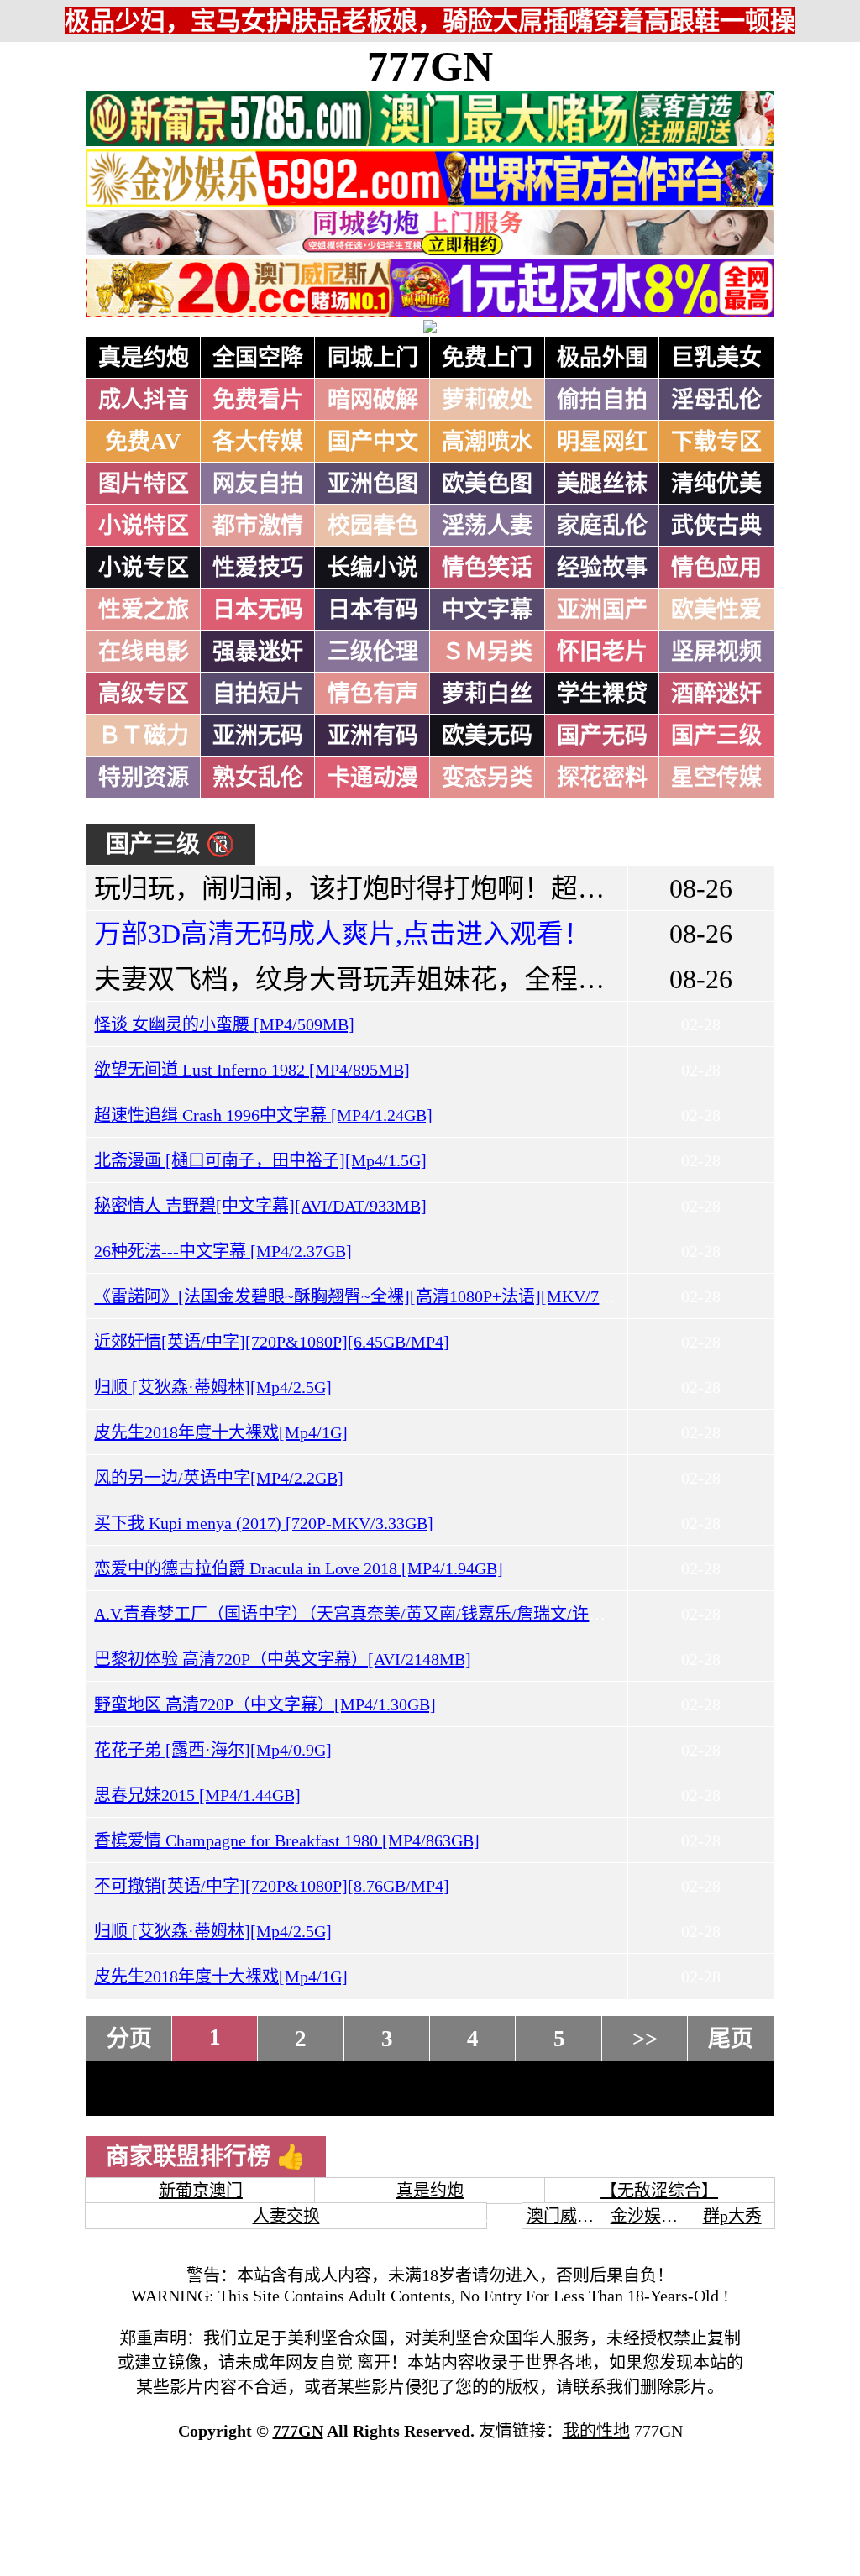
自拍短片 (258, 694)
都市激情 (258, 526)
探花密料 (602, 778)
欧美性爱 (716, 610)
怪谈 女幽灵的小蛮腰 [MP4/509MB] (224, 1024)
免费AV (143, 442)
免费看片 (258, 400)
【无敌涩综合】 (659, 2191)
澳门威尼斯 (569, 2216)
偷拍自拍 (602, 400)
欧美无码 (487, 736)
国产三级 (716, 736)
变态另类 (487, 778)
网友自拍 (258, 484)
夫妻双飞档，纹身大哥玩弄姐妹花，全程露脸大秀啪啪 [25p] (449, 979)
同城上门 (373, 358)
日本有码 (373, 610)
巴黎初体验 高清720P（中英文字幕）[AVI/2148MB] (283, 1659)
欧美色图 (487, 484)
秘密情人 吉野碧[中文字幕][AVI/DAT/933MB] (260, 1206)
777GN (430, 66)
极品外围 (602, 358)
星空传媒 (716, 778)
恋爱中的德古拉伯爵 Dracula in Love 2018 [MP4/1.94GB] (299, 1568)
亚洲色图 (373, 484)
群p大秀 (732, 2216)
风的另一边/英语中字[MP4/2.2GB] (219, 1478)
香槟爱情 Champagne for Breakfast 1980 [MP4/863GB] (287, 1840)
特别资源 (144, 778)
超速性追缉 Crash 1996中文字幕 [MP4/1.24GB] (263, 1115)
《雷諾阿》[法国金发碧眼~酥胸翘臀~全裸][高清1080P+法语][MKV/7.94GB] (371, 1296)
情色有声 (373, 694)
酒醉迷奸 (716, 694)
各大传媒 (258, 442)
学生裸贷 (602, 694)
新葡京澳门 (201, 2191)
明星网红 (602, 442)
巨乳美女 (716, 358)
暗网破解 (373, 400)
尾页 (731, 2039)
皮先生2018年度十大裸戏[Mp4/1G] (221, 1432)
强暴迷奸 (258, 652)
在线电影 (144, 652)
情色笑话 (487, 568)
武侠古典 (716, 526)
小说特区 (144, 526)
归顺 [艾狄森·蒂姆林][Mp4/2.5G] (213, 1387)
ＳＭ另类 (487, 652)
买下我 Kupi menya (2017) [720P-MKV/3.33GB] (264, 1523)
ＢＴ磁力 (144, 736)
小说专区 (144, 568)
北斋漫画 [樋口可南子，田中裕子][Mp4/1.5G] (260, 1160)
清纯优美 (716, 484)
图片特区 (144, 484)
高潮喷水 (487, 442)
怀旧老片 (602, 652)
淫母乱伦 (716, 400)
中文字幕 (487, 610)
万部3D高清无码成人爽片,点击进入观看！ (342, 934)
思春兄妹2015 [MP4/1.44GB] (197, 1795)
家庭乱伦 (602, 526)
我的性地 (596, 2431)
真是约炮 (144, 358)
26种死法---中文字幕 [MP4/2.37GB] (223, 1251)
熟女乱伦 (258, 778)
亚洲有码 (373, 736)
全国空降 (258, 358)
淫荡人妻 (487, 526)
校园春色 (373, 526)
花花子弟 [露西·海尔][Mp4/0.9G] (213, 1750)
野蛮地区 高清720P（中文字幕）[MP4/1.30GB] (265, 1704)
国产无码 (602, 736)
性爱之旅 (144, 610)
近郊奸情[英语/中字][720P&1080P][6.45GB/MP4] (272, 1342)
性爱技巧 (258, 568)
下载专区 (716, 442)
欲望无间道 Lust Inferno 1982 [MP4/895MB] (252, 1070)
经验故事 (602, 568)
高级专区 (144, 694)
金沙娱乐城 (653, 2216)
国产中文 (373, 442)
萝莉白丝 (487, 694)
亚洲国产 (602, 610)
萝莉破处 (487, 400)
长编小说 (373, 568)
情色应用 (716, 568)
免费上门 (487, 358)
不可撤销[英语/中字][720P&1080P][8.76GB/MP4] (272, 1886)
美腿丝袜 (602, 484)
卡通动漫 (373, 778)
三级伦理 (373, 652)
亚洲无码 (258, 736)
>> (645, 2039)
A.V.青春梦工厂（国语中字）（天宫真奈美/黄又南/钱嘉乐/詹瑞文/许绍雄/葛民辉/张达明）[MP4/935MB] (472, 1614)
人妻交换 (286, 2216)
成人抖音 (144, 400)
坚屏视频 (716, 652)
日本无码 (258, 610)
